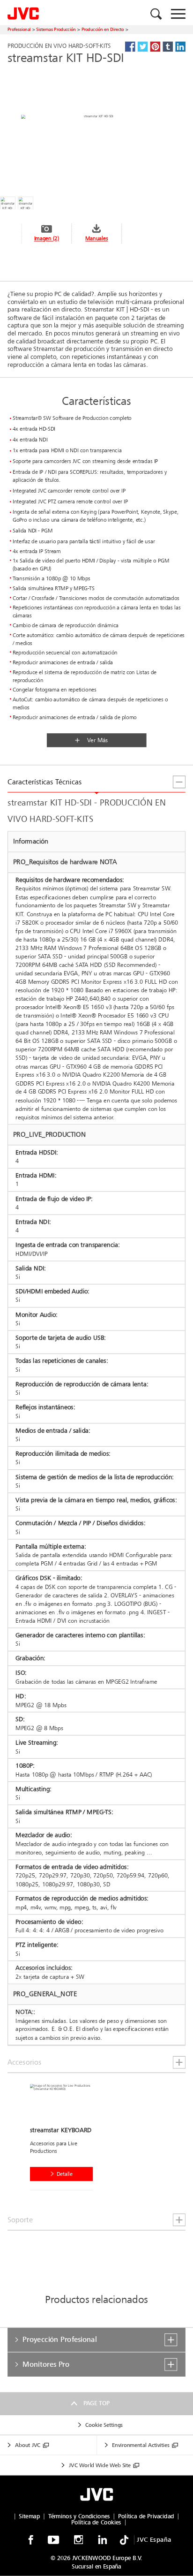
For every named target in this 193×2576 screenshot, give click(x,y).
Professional (19, 29)
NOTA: (24, 2012)
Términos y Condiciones (79, 2516)
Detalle (65, 2174)
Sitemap (29, 2516)
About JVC (28, 2445)
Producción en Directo (103, 29)
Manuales (96, 239)
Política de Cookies (96, 2523)
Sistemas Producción (56, 29)
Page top (96, 2404)
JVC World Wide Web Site (100, 2465)
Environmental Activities (141, 2445)
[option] (65, 2139)
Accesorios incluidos (43, 1968)
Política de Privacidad (146, 2516)
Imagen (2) (47, 239)
